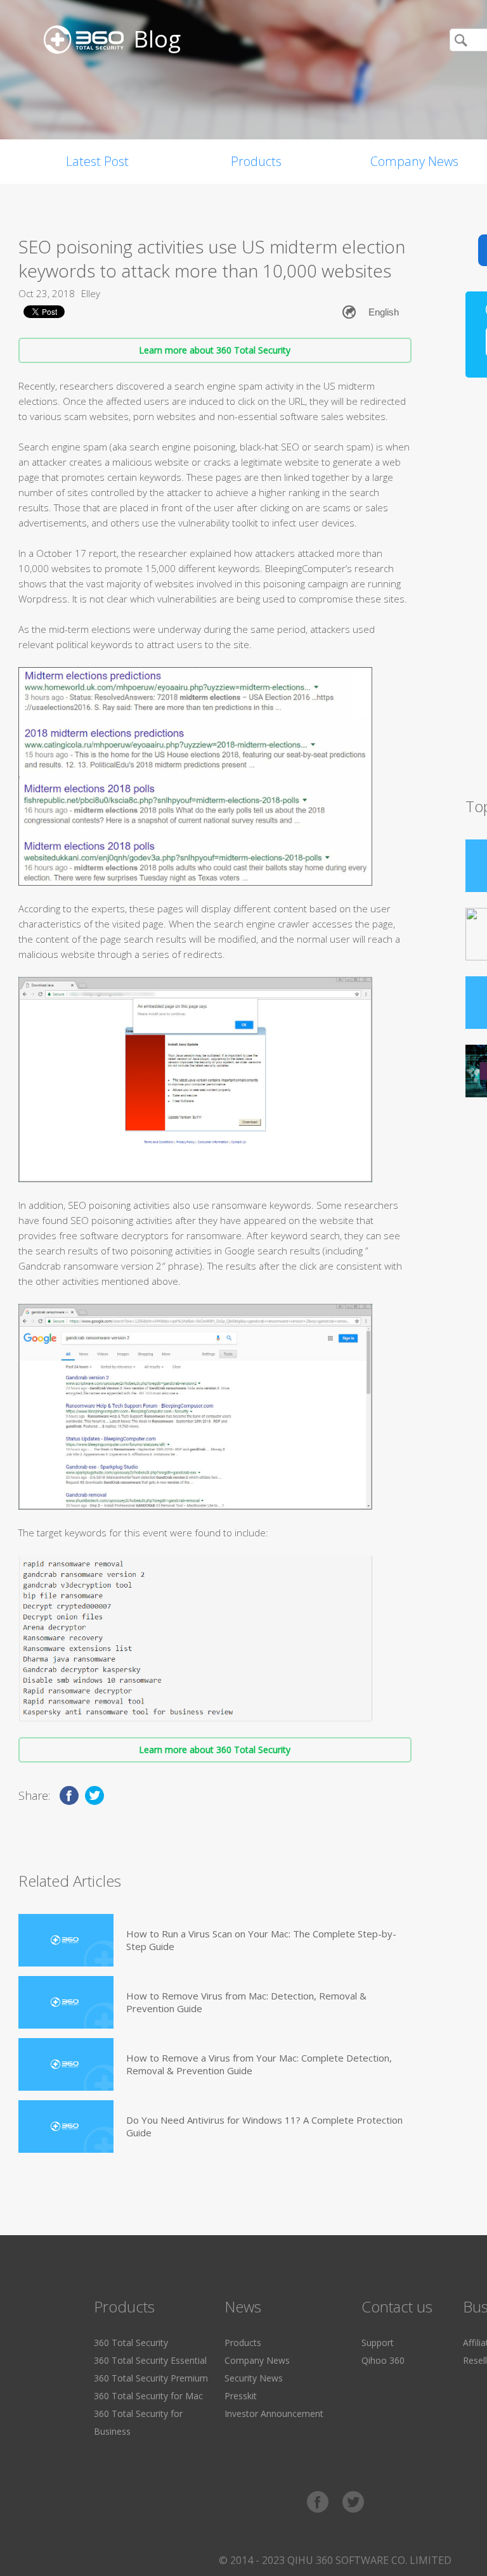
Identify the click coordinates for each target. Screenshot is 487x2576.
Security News (254, 2378)
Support (378, 2343)
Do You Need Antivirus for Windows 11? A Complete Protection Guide (264, 2126)
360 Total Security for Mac (148, 2396)
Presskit (241, 2396)
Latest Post (97, 161)
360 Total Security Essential (150, 2360)
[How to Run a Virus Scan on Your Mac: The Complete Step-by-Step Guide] (66, 1940)
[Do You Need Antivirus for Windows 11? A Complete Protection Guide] (66, 2126)
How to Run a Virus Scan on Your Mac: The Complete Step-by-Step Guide (261, 1940)
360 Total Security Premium (151, 2378)
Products (256, 161)
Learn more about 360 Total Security (215, 350)
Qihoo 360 (383, 2360)
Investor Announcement (274, 2413)
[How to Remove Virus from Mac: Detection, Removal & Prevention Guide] (66, 2002)
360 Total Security (131, 2343)
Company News (257, 2360)
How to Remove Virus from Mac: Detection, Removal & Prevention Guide (246, 2002)
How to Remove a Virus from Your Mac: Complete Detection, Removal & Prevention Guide (259, 2064)
